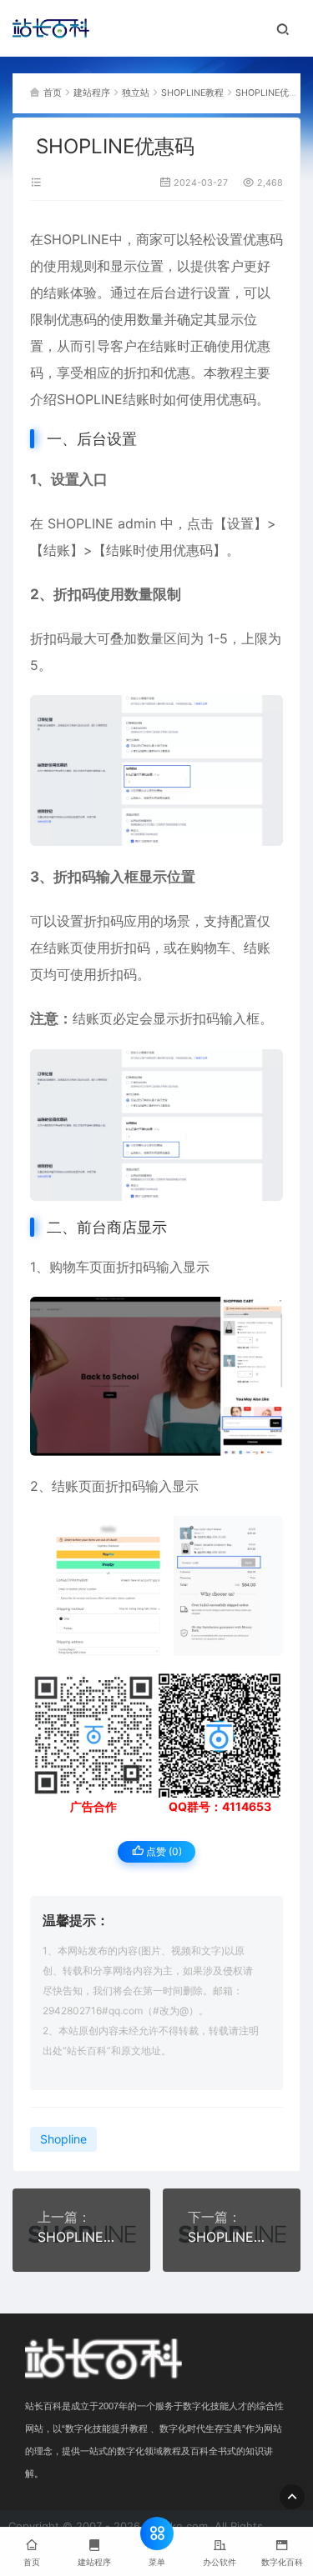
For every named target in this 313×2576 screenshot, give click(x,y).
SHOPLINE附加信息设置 (81, 2237)
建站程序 (92, 93)
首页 (53, 93)
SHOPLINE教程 (192, 93)
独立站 (136, 93)
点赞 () (163, 1851)
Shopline (63, 2139)
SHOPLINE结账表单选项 (232, 2237)
